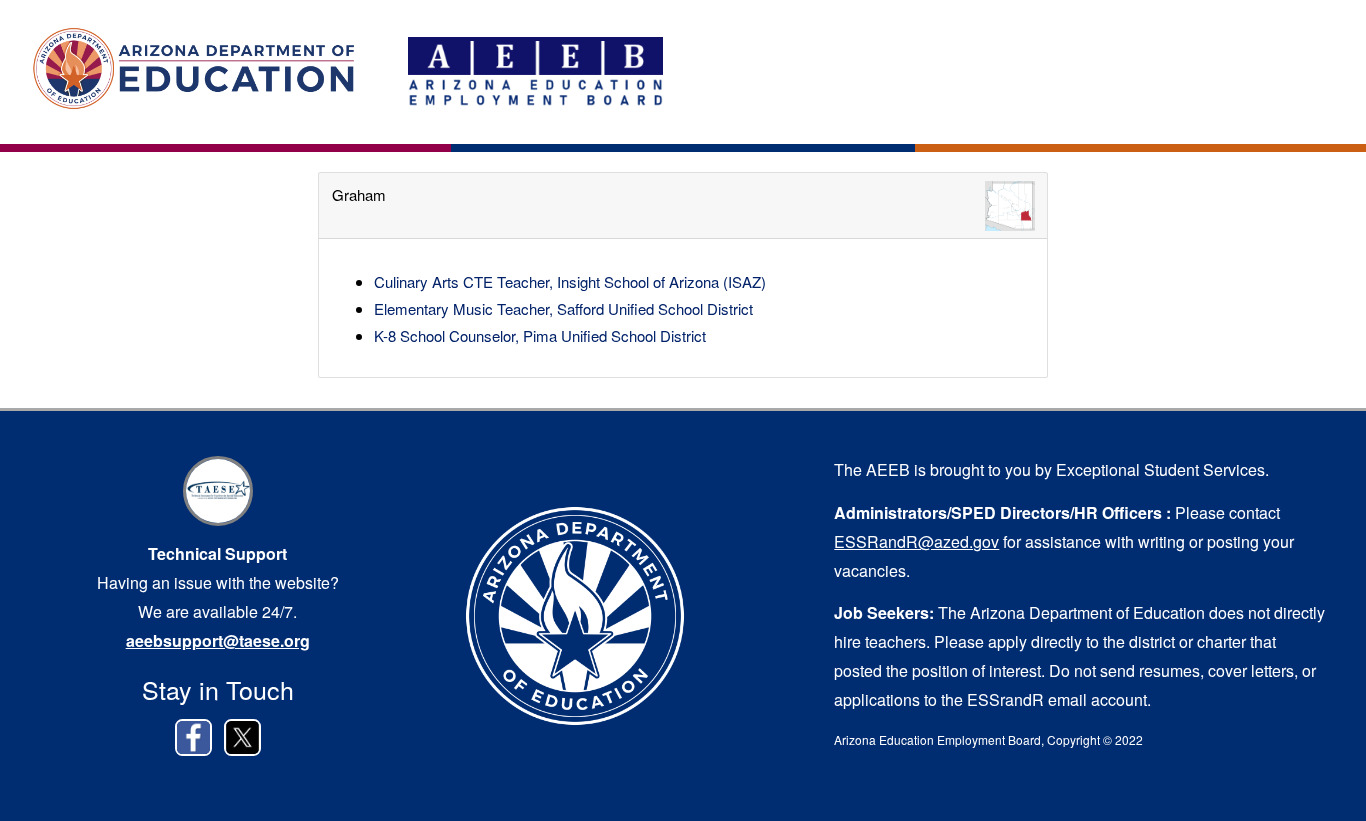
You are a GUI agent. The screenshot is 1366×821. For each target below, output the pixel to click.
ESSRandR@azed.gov (916, 541)
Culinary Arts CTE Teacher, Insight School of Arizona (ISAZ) (570, 281)
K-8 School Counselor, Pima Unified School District (540, 335)
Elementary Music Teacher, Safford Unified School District (563, 308)
